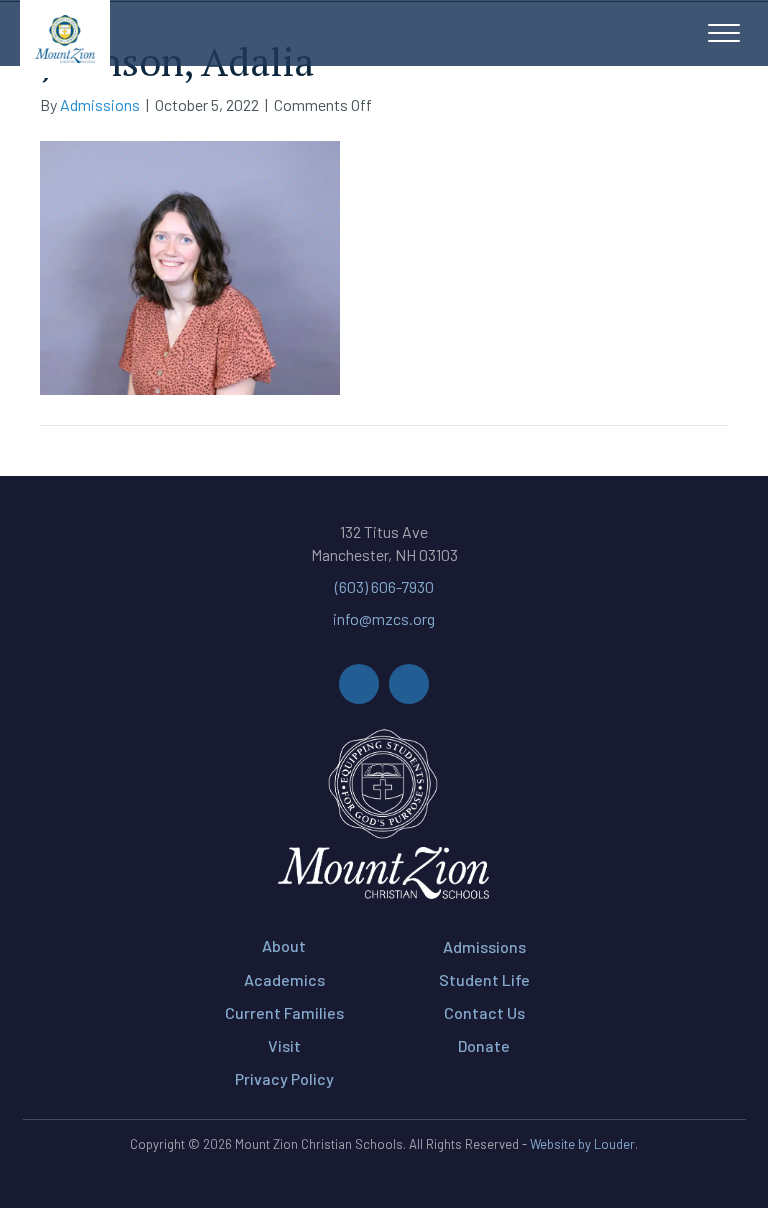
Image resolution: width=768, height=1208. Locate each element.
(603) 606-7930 (384, 586)
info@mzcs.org (384, 618)
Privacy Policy (284, 1078)
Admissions (484, 946)
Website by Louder (582, 1144)
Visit (284, 1045)
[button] (724, 34)
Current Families (284, 1012)
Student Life (484, 979)
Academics (284, 979)
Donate (484, 1045)
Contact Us (484, 1012)
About (284, 945)
